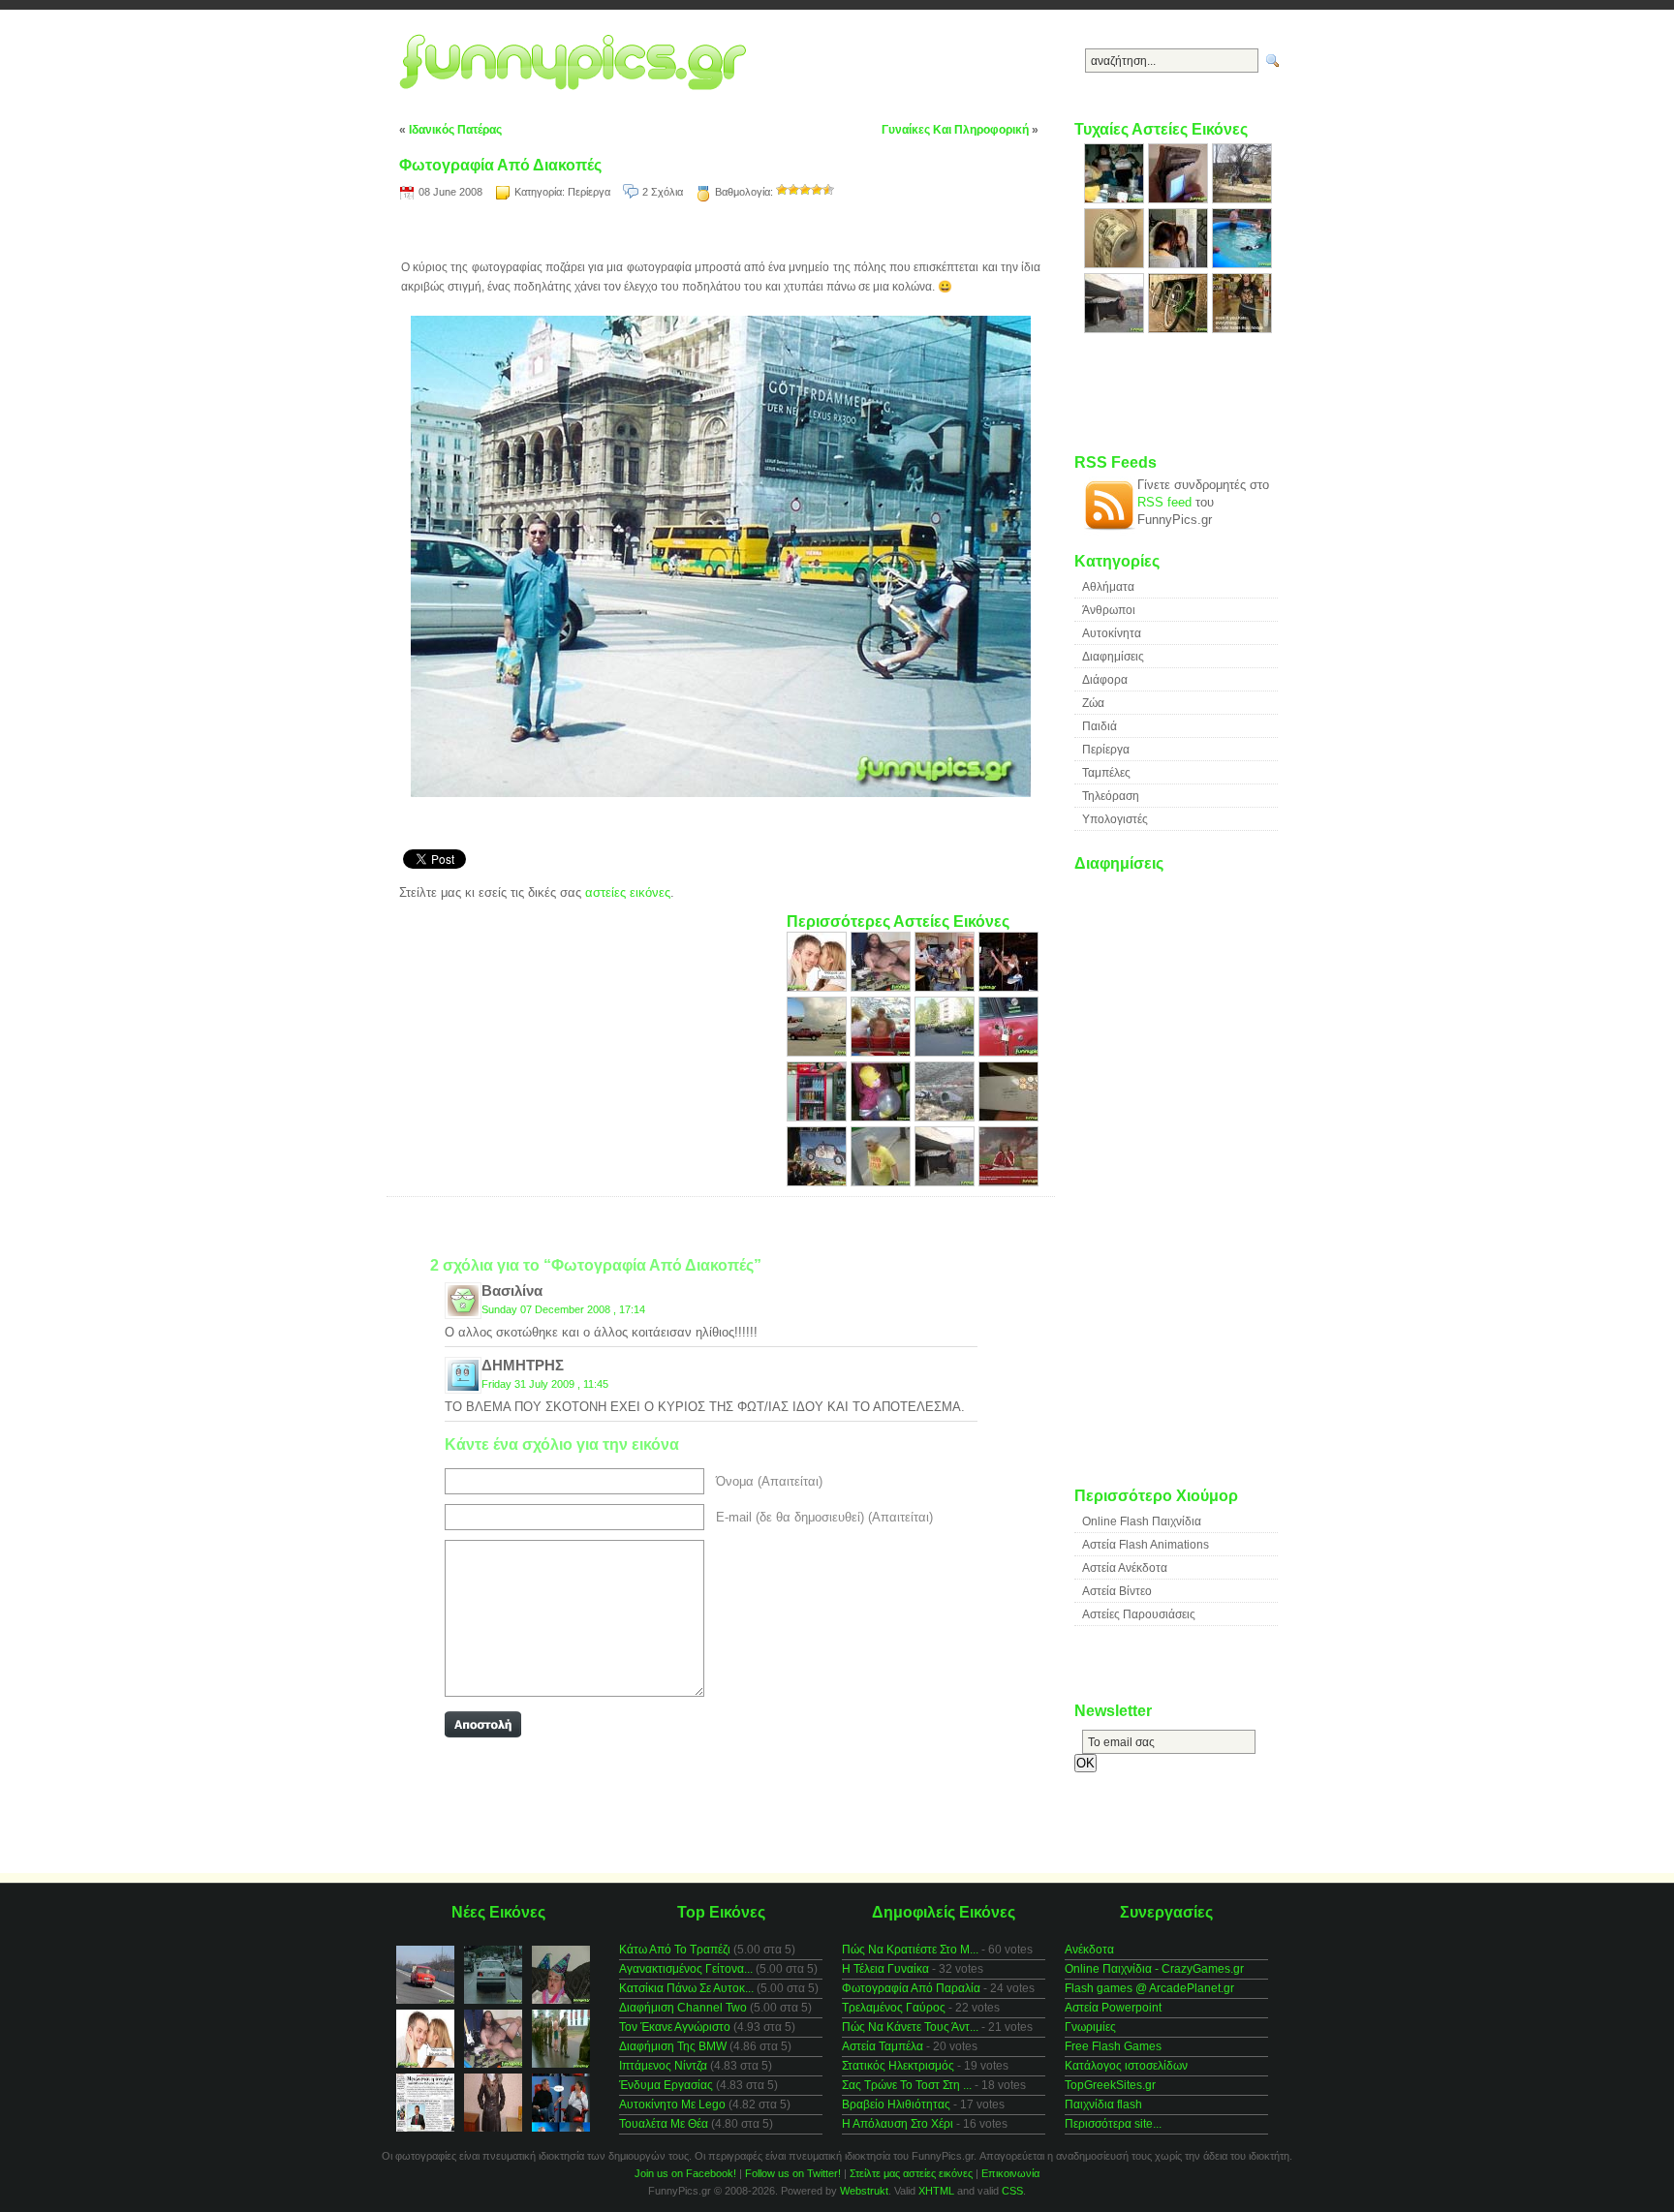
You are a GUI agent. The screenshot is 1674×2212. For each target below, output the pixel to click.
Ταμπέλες (1106, 773)
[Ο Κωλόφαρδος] (946, 1117)
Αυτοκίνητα (1112, 633)
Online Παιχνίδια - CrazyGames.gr (1154, 1969)
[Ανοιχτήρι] (819, 1117)
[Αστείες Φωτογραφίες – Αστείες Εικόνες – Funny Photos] (578, 63)
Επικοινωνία (1010, 2173)
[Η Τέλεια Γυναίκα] (1008, 987)
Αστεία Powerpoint (1113, 2008)
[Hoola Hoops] (1242, 329)
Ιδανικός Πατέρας (455, 130)
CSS (1012, 2191)
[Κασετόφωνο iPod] (1180, 199)
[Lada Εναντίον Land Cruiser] (946, 1052)
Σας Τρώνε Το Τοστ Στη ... (907, 2085)
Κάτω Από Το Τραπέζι (675, 1950)
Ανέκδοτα (1089, 1950)
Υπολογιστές (1115, 819)
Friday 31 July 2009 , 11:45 (545, 1384)
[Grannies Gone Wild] (1116, 199)
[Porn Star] (883, 1182)
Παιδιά (1100, 726)
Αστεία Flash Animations (1146, 1545)
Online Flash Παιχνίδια (1142, 1521)
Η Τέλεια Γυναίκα (885, 1969)
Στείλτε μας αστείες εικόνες (911, 2173)
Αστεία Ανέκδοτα (1125, 1568)
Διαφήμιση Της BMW (673, 2046)
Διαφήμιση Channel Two (683, 2008)
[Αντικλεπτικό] (1008, 1052)
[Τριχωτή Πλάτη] (883, 1052)
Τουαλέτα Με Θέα (664, 2124)
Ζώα (1093, 703)
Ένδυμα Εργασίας (666, 2085)
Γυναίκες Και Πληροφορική (955, 130)
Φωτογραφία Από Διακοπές (500, 165)
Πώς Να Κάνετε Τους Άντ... (910, 2027)
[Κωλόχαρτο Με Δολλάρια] (1116, 264)
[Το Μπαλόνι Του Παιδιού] (883, 1117)
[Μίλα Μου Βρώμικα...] (819, 987)
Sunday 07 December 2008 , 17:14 (563, 1309)
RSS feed (1164, 502)
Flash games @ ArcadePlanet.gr (1149, 1988)
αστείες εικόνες (628, 892)
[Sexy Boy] (883, 987)
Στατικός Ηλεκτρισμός (898, 2066)
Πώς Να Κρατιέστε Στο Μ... (910, 1950)
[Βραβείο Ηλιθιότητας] (1242, 264)
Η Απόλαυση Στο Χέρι (898, 2124)
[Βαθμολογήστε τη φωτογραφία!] (782, 190)
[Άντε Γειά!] (1008, 1182)
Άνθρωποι (1109, 610)
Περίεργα (589, 192)
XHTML (936, 2191)
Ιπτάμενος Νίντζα (663, 2066)
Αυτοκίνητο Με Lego (672, 2104)
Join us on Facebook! (685, 2173)
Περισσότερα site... (1113, 2124)
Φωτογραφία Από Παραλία (911, 1988)
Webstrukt (864, 2191)
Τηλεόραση (1111, 796)
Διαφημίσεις (1113, 657)
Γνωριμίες (1090, 2027)
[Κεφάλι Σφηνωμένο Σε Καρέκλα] (946, 987)
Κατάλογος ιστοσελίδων (1126, 2066)
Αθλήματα (1108, 587)
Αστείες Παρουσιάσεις (1139, 1614)
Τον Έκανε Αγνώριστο (675, 2027)
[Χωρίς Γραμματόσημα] (1008, 1117)
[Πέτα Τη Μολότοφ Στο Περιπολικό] (819, 1182)
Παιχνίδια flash (1103, 2104)
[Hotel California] (946, 1182)
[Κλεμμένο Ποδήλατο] (1180, 329)
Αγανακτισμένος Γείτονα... (686, 1969)
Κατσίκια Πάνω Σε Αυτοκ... (686, 1988)
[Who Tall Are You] (1180, 264)
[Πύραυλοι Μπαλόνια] (819, 1052)
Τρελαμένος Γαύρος (894, 2008)
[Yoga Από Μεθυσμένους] (1242, 199)
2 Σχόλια (663, 192)
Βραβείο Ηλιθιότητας (896, 2104)
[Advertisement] (721, 233)
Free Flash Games (1113, 2046)
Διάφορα (1105, 680)
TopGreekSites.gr (1110, 2085)
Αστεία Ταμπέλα (883, 2046)
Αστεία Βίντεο (1117, 1591)
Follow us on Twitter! (793, 2173)
